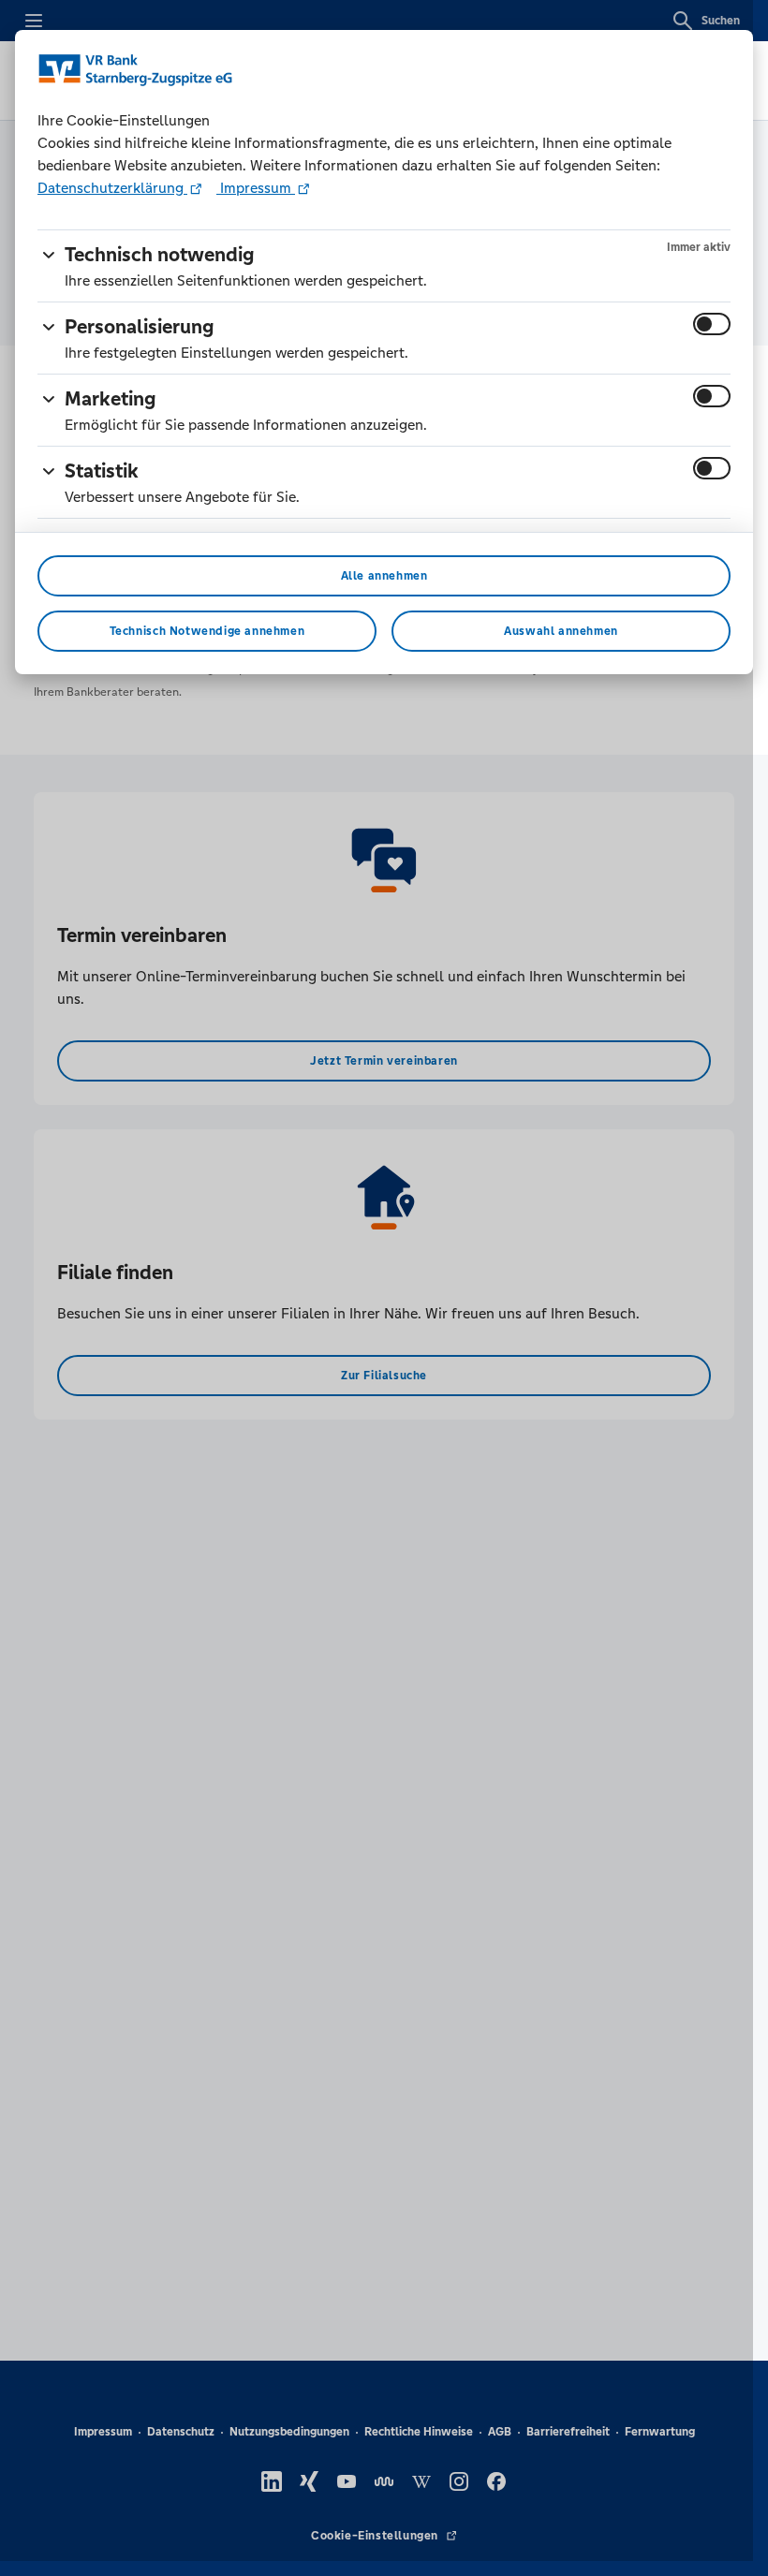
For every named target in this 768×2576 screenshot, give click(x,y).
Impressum (256, 188)
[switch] (712, 324)
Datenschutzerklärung (112, 188)
